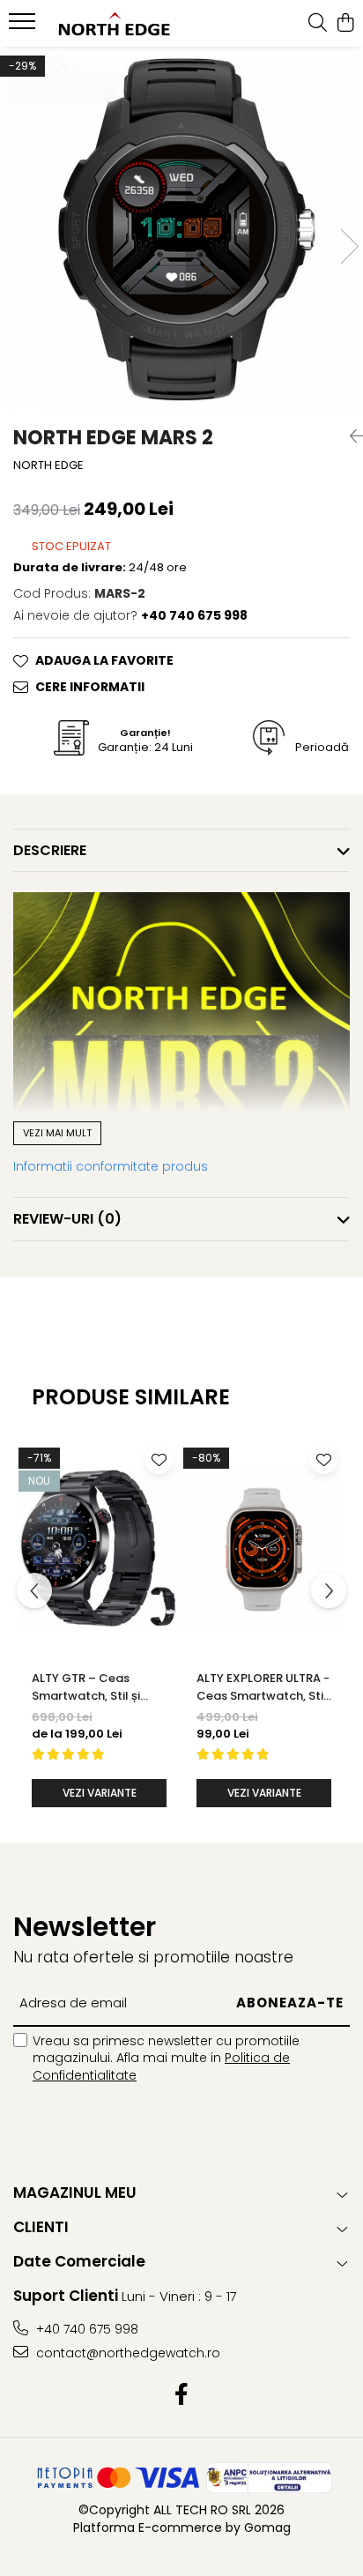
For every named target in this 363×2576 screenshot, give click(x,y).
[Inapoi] (350, 436)
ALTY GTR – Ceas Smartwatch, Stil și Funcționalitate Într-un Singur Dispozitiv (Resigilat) (98, 1687)
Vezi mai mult (57, 1133)
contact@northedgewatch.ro (126, 2353)
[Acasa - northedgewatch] (115, 24)
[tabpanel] (181, 228)
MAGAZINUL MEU (75, 2193)
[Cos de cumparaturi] (345, 24)
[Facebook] (182, 2395)
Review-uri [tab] (67, 1219)
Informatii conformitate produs (111, 1166)
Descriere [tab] (50, 850)
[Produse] (24, 26)
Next (349, 246)
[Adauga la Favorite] (159, 1460)
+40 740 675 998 (85, 2329)
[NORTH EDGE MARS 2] (181, 228)
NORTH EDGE (48, 465)
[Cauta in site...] (318, 24)
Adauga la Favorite (104, 660)
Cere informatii (90, 687)
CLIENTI (41, 2227)
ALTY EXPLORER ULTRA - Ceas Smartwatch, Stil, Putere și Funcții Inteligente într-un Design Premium (263, 1687)
